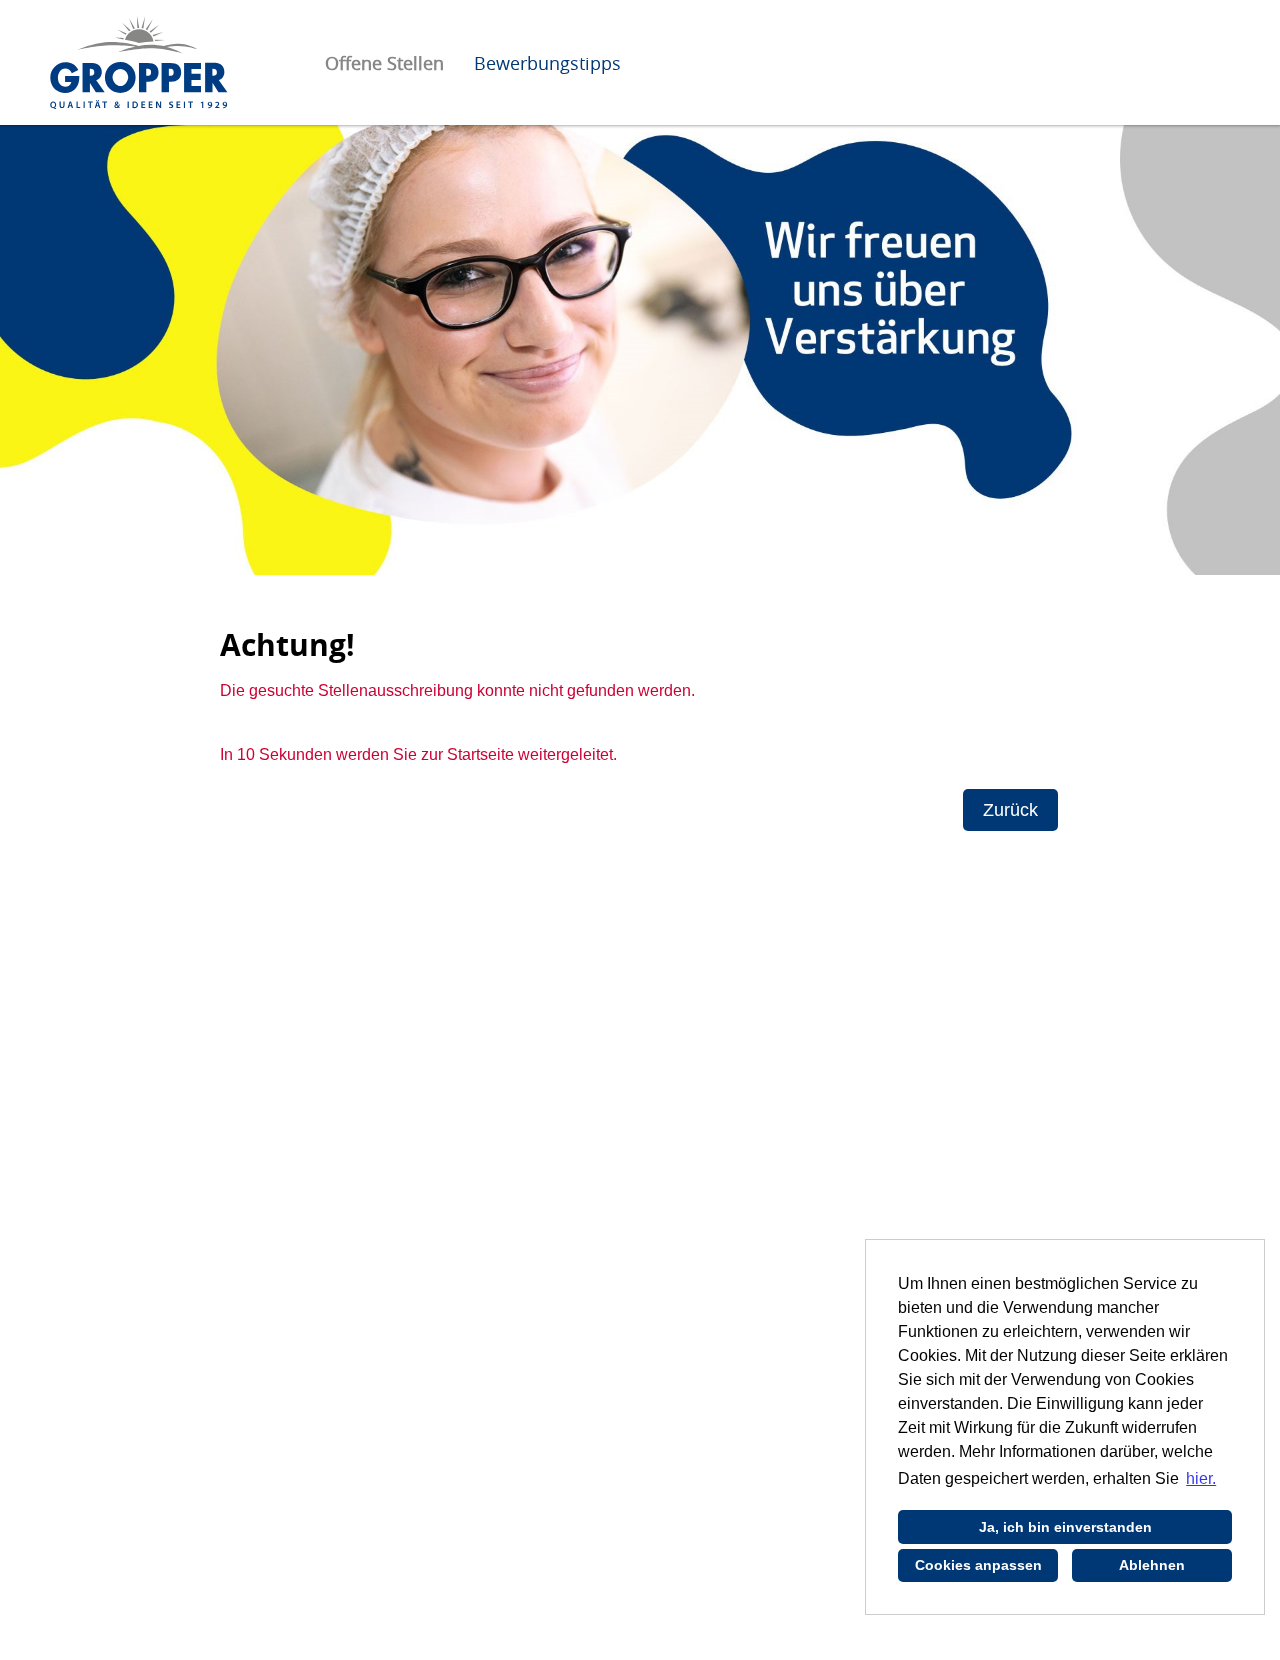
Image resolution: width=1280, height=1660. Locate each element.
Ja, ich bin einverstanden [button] (1065, 1527)
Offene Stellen (384, 63)
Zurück (1010, 810)
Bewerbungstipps (547, 63)
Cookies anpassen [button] (978, 1565)
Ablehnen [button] (1152, 1565)
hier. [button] (1201, 1478)
